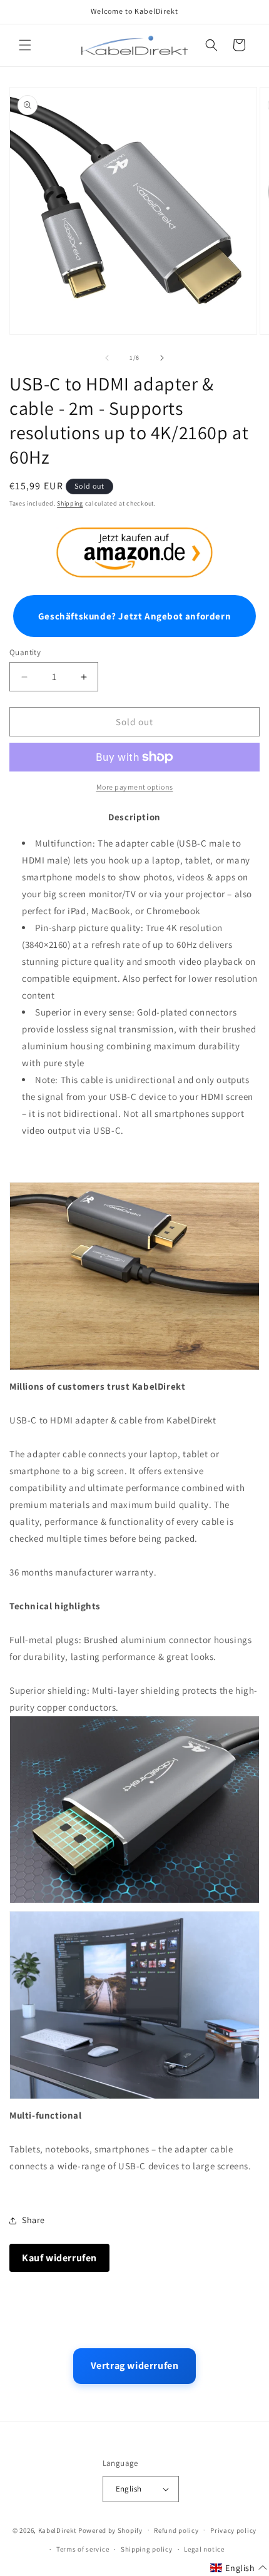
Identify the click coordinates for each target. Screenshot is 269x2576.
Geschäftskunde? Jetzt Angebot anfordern (134, 616)
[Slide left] (107, 358)
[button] (25, 45)
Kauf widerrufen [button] (59, 2258)
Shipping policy (147, 2549)
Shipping (70, 503)
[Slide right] (162, 358)
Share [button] (33, 2220)
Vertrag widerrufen (135, 2365)
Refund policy (176, 2530)
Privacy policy (233, 2530)
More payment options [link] (135, 787)
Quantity (25, 652)
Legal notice (204, 2549)
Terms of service (83, 2549)
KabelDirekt (58, 2530)
